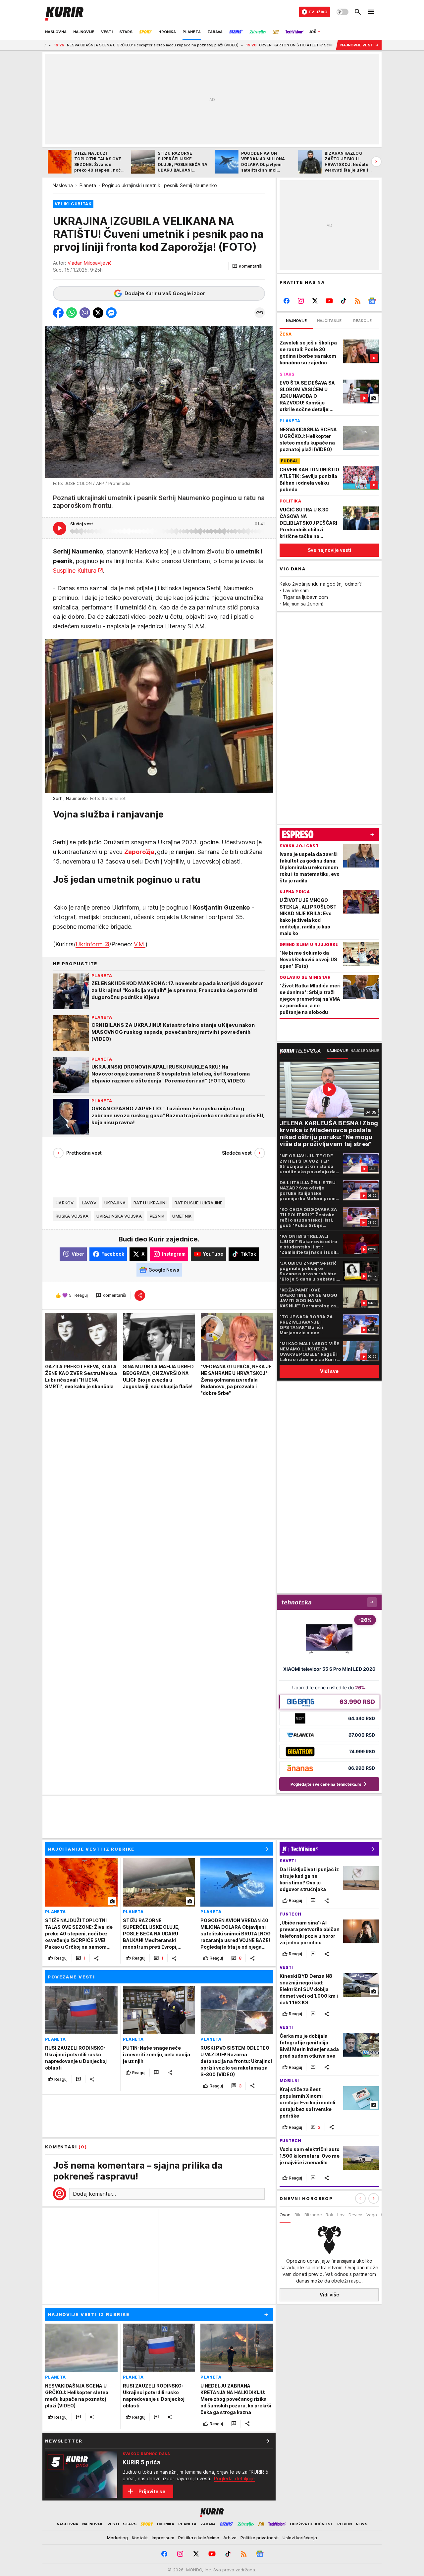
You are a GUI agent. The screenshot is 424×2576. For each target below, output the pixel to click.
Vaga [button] (372, 2215)
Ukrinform (89, 944)
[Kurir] (64, 12)
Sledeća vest (237, 1153)
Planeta (88, 185)
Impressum (163, 2538)
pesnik (157, 1216)
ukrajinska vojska (119, 1216)
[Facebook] (287, 301)
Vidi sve (329, 1371)
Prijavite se (152, 2491)
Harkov (65, 1203)
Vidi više (329, 2295)
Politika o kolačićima (199, 2538)
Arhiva (230, 2538)
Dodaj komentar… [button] (94, 2194)
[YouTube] (329, 301)
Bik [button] (297, 2215)
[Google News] (372, 301)
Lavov (89, 1203)
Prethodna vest (84, 1153)
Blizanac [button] (313, 2215)
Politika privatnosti (260, 2538)
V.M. (140, 944)
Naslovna (63, 185)
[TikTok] (343, 301)
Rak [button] (329, 2215)
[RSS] (358, 301)
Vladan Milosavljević (90, 263)
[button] (247, 266)
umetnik (182, 1216)
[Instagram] (301, 301)
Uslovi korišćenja (300, 2538)
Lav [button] (341, 2215)
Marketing (117, 2538)
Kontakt (140, 2538)
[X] (315, 301)
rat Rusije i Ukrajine (199, 1203)
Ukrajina (115, 1203)
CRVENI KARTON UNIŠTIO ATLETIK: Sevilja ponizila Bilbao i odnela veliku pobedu (239, 45)
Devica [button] (355, 2215)
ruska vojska (72, 1216)
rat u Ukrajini (150, 1203)
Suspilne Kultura (75, 571)
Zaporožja (139, 852)
